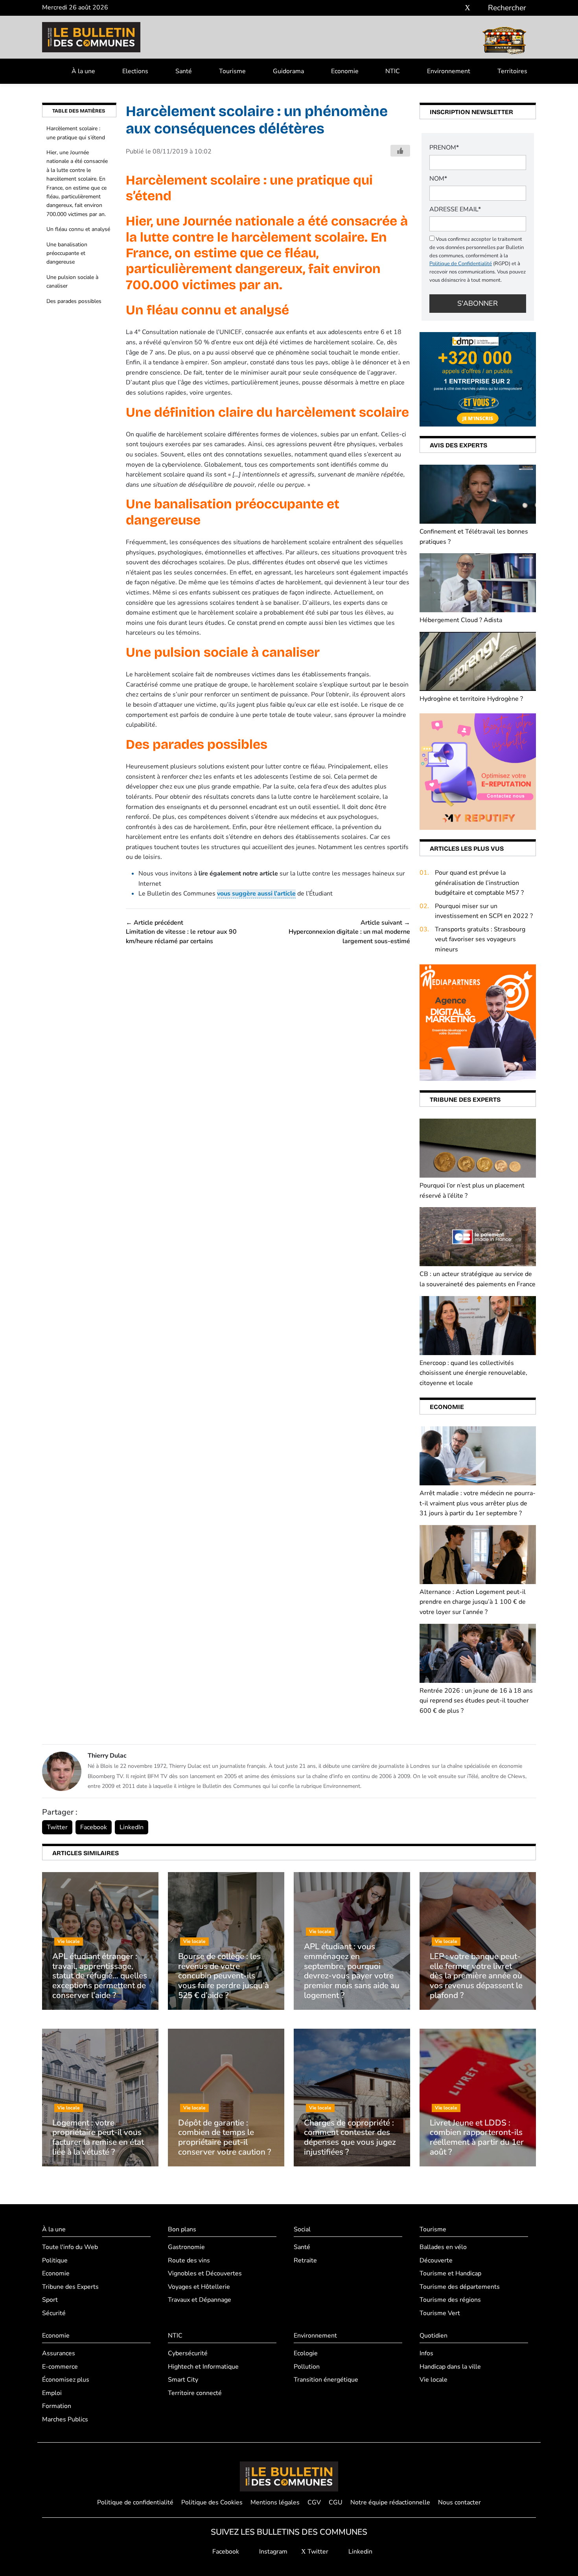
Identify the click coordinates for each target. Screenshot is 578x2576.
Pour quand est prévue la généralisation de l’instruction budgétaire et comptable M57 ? (479, 883)
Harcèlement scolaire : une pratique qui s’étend (76, 133)
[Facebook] (444, 8)
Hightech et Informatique (203, 2367)
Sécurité (54, 2313)
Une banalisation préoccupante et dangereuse (67, 253)
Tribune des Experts (70, 2287)
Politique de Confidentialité (461, 264)
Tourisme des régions (450, 2300)
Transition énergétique (326, 2380)
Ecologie (306, 2353)
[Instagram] (456, 8)
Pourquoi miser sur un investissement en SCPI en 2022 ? (484, 911)
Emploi (52, 2393)
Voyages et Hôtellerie (199, 2287)
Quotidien (433, 2336)
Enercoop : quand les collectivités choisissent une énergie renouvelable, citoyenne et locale (473, 1373)
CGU (336, 2502)
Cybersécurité (188, 2353)
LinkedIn (132, 1827)
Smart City (183, 2380)
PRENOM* (444, 148)
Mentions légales (275, 2502)
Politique (55, 2260)
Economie (345, 71)
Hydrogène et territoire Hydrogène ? (471, 699)
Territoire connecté (195, 2393)
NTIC (393, 71)
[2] (478, 771)
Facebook (94, 1827)
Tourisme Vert (440, 2313)
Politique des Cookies (212, 2502)
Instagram (272, 2552)
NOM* (438, 179)
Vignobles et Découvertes (205, 2273)
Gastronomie (186, 2247)
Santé (184, 71)
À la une (83, 71)
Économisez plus (66, 2380)
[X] (468, 8)
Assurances (59, 2353)
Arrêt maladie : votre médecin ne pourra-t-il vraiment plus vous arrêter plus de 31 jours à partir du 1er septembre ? (478, 1503)
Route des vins (189, 2260)
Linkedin (360, 2552)
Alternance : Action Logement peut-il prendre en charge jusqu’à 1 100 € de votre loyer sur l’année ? (473, 1602)
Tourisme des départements (460, 2287)
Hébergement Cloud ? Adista (461, 620)
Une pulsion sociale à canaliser (72, 282)
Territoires (512, 71)
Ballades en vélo (443, 2247)
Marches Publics (65, 2419)
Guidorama (288, 71)
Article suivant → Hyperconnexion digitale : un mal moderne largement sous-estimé (349, 932)
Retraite (305, 2260)
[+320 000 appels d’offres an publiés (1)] (478, 379)
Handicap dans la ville (450, 2367)
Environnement (449, 71)
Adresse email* (455, 209)
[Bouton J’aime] (400, 151)
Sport (50, 2300)
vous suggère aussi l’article (256, 894)
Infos (426, 2353)
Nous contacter (459, 2502)
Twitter (57, 1827)
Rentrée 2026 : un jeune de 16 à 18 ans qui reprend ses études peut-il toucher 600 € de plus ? (476, 1701)
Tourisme (232, 71)
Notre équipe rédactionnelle (390, 2502)
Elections (135, 71)
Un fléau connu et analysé (78, 229)
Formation (57, 2406)
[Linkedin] (479, 8)
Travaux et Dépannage (200, 2300)
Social (302, 2229)
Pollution (307, 2367)
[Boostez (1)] (478, 1022)
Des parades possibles (74, 301)
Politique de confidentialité (135, 2502)
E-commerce (60, 2367)
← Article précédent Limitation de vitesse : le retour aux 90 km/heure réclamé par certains (181, 932)
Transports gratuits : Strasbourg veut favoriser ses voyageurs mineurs (480, 939)
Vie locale (433, 2380)
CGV (314, 2502)
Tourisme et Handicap (450, 2273)
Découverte (436, 2260)
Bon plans (182, 2229)
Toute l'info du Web (70, 2247)
